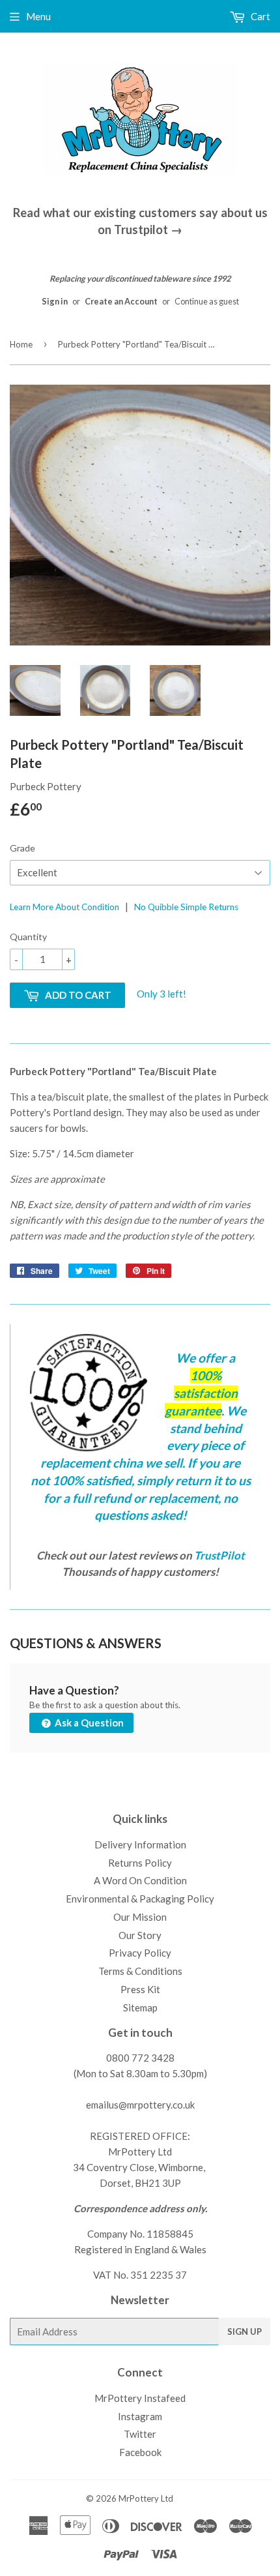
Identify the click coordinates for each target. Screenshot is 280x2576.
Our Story (140, 1935)
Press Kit (140, 1989)
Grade (22, 848)
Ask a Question (88, 1723)
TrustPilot (219, 1555)
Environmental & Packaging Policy (140, 1899)
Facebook (140, 2452)
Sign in (55, 301)
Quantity (28, 937)
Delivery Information (140, 1844)
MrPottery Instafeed (140, 2398)
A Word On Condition (140, 1880)
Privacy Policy (140, 1953)
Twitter (140, 2434)
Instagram (140, 2416)
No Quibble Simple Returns (186, 907)
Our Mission (140, 1917)
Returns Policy (140, 1863)
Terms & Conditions (140, 1971)
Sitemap (140, 2007)
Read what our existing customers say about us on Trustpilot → (140, 221)
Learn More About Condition (64, 907)
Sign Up (245, 2332)
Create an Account (121, 301)
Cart (259, 16)
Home (21, 344)
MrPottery (139, 2498)
